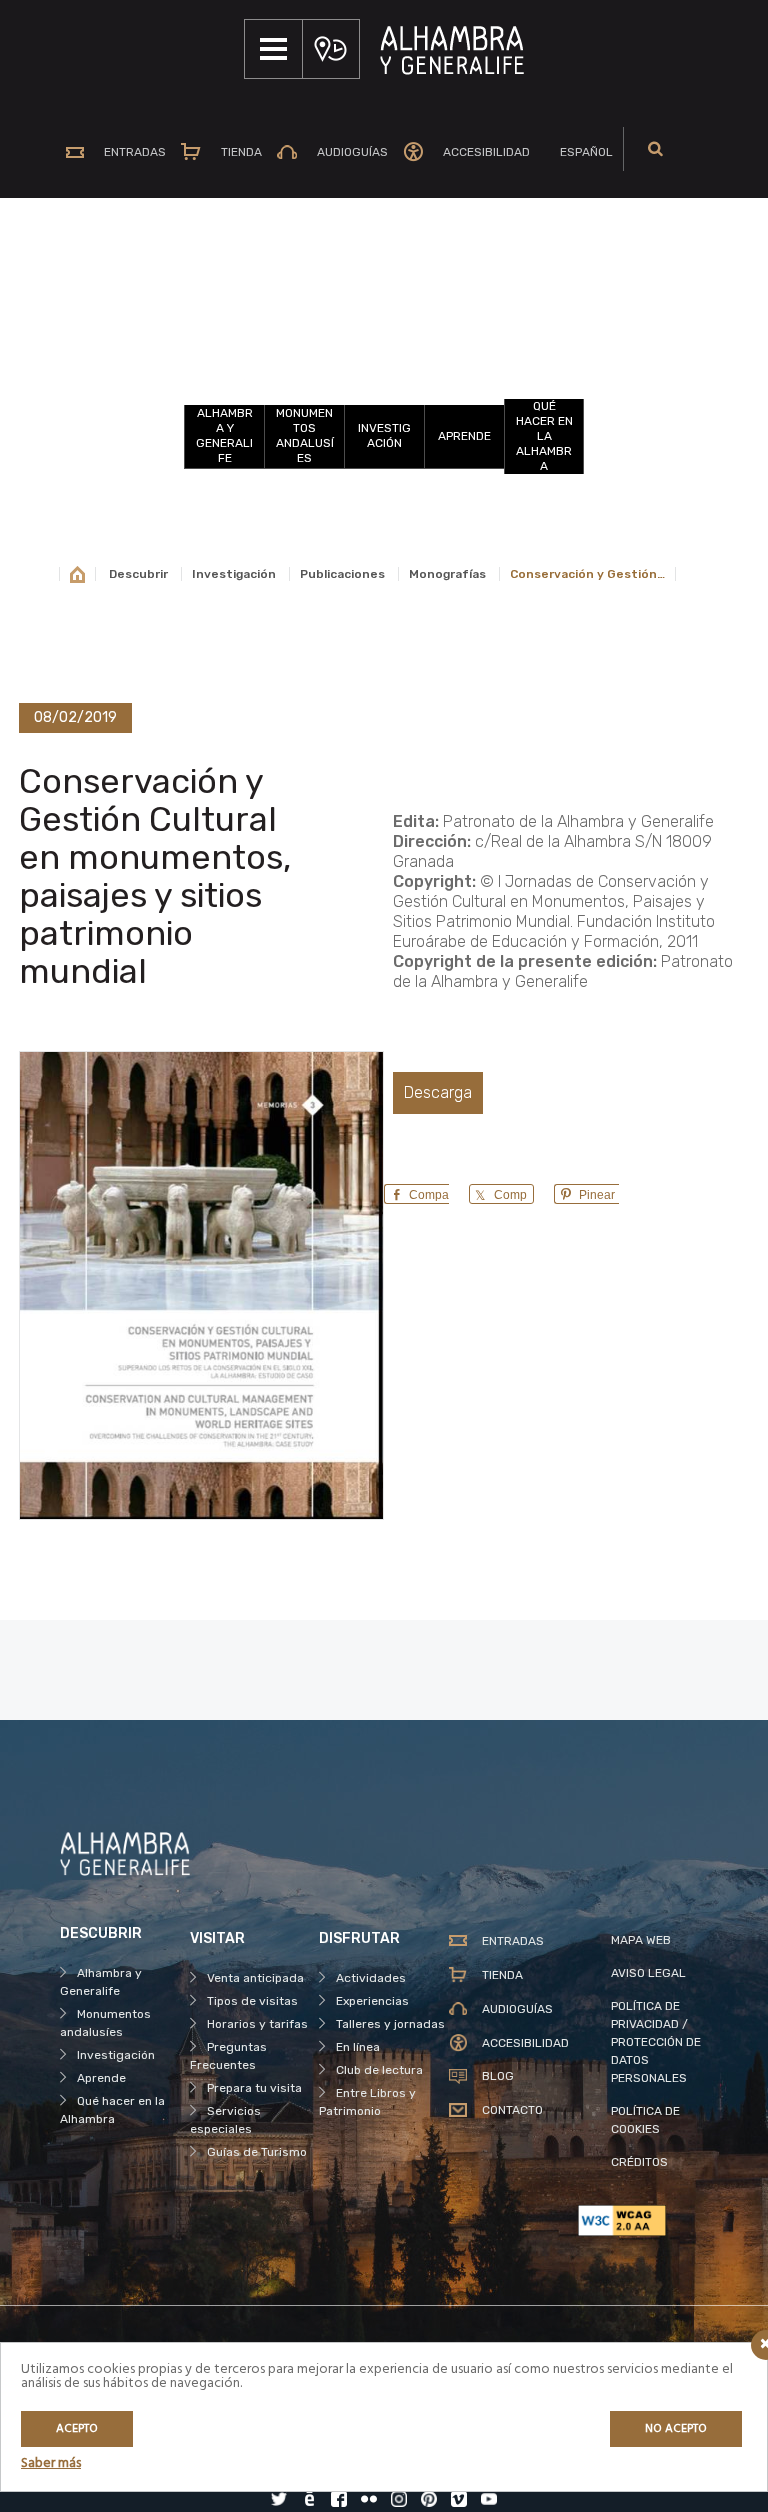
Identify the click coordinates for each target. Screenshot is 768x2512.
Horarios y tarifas (257, 2024)
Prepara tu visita (254, 2088)
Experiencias (372, 2001)
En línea (358, 2047)
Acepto (77, 2429)
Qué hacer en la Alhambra (544, 436)
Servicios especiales (225, 2120)
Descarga (438, 1092)
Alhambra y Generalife (224, 435)
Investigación (384, 435)
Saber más (51, 2463)
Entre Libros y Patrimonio (367, 2102)
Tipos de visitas (252, 2001)
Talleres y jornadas (390, 2024)
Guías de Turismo (257, 2152)
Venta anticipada (255, 1978)
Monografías (447, 574)
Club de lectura (379, 2070)
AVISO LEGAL (648, 1973)
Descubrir (138, 574)
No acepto (676, 2429)
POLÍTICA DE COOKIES (645, 2120)
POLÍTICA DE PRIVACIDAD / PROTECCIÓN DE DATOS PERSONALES (656, 2042)
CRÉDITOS (639, 2162)
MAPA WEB (641, 1940)
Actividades (371, 1978)
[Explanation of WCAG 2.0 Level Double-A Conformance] (643, 2220)
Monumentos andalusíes (305, 435)
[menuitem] (579, 152)
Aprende (464, 436)
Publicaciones (342, 574)
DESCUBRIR (384, 344)
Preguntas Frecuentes (228, 2056)
